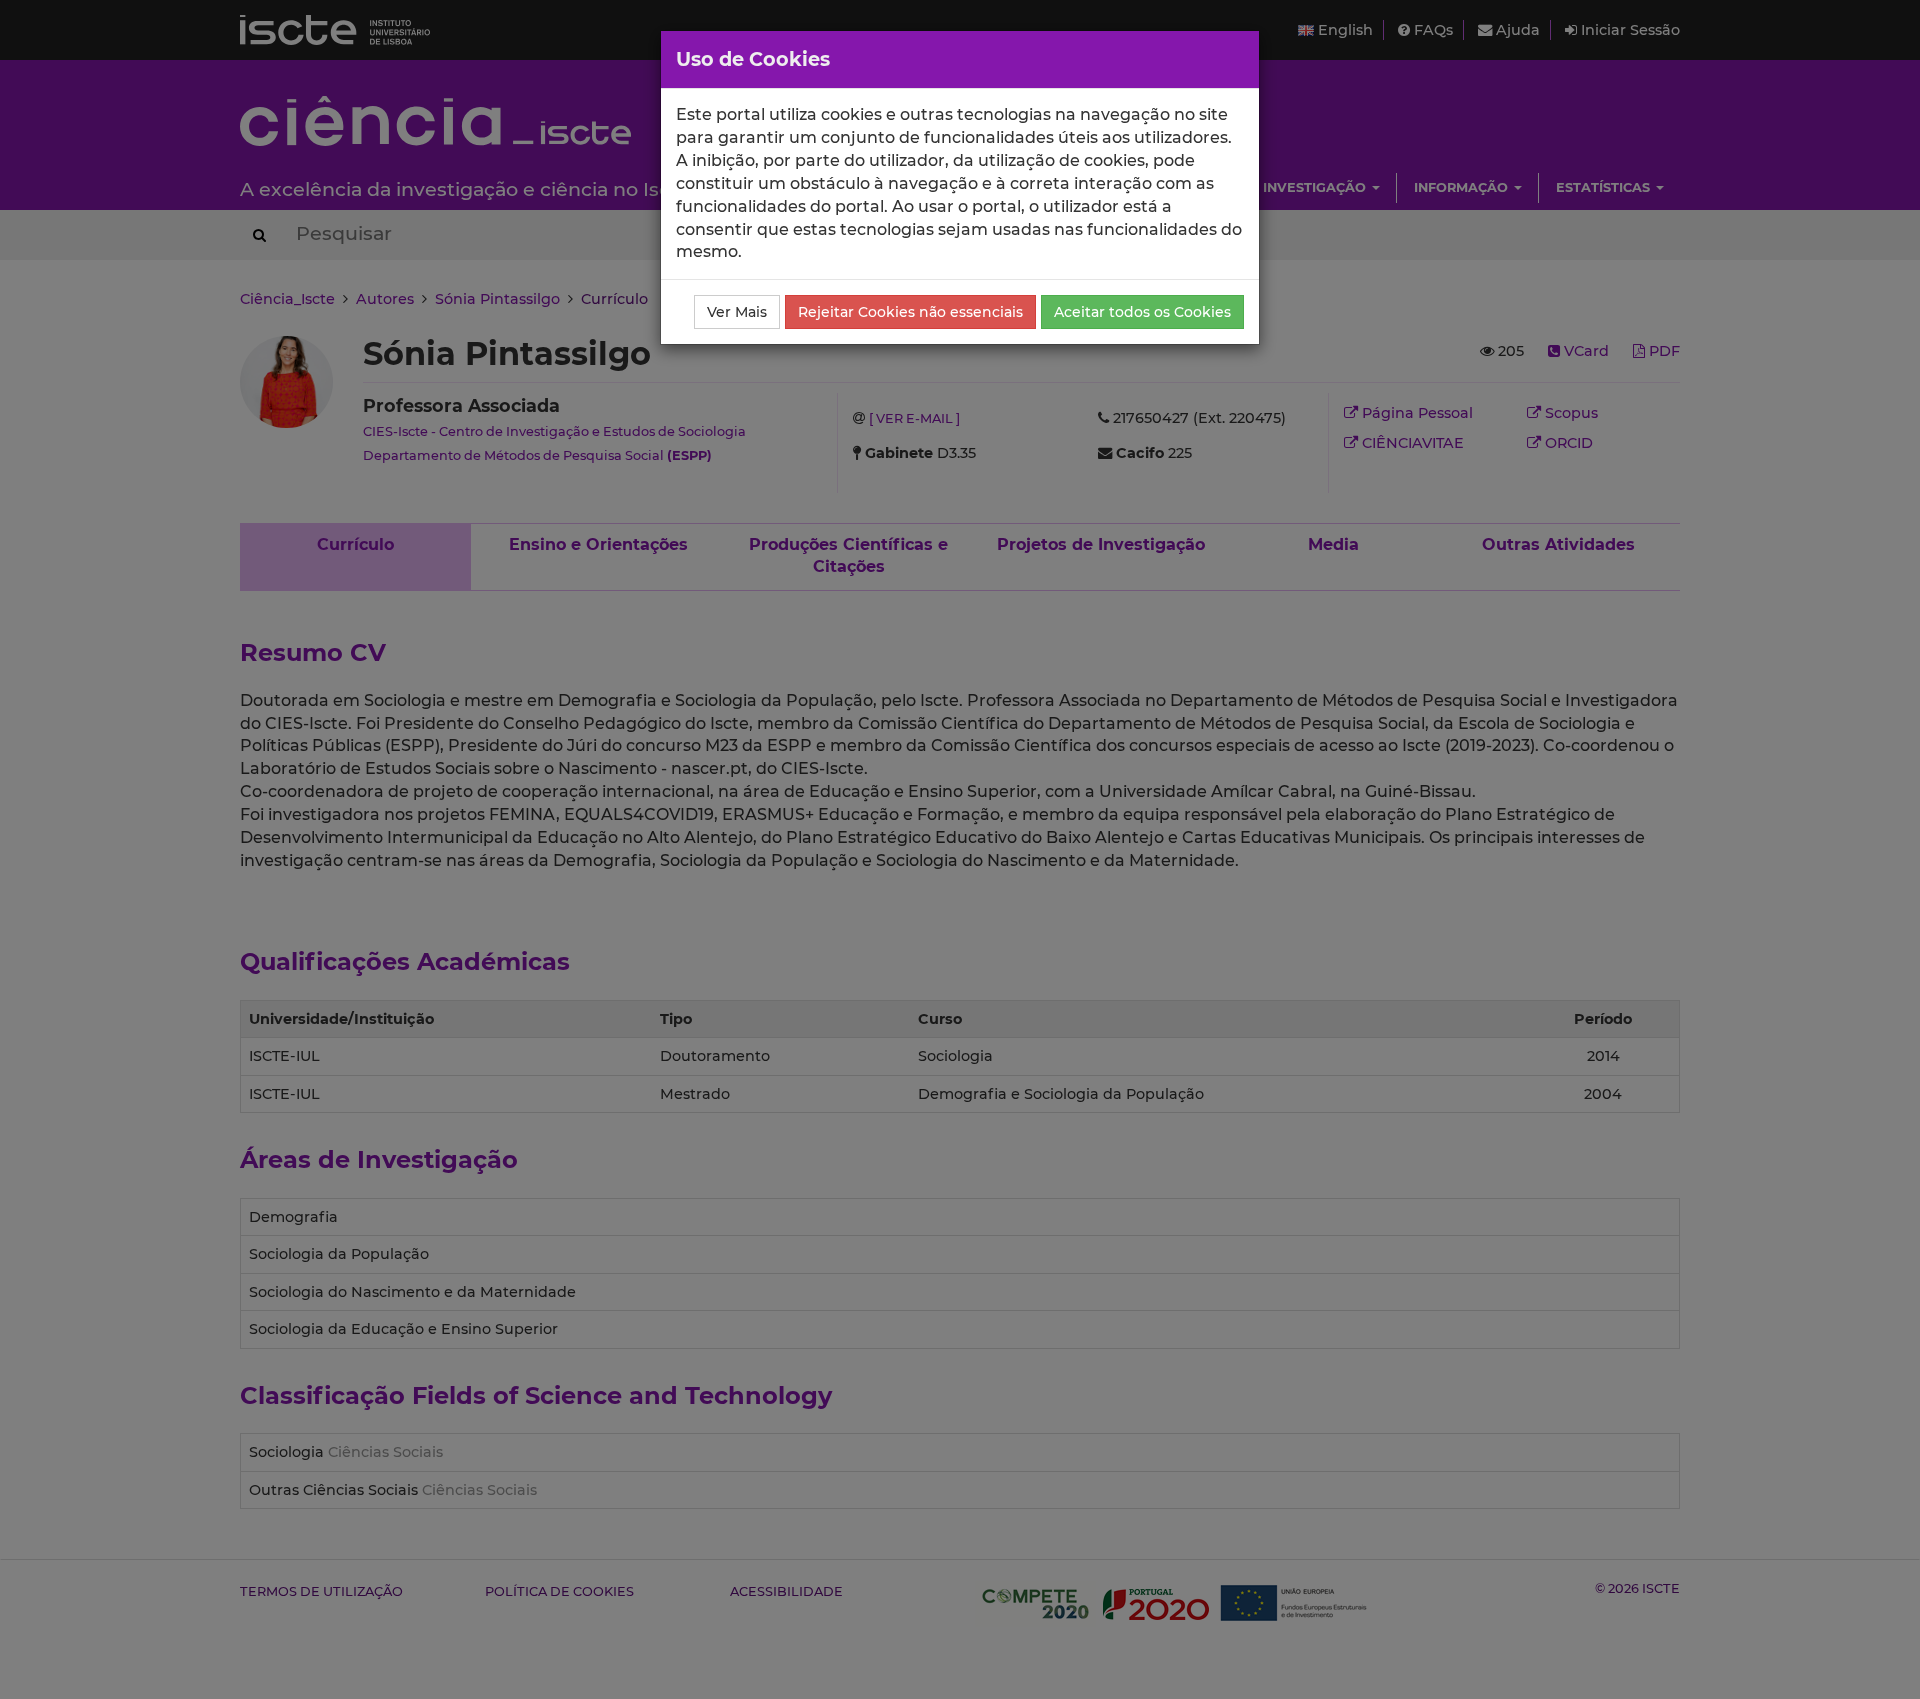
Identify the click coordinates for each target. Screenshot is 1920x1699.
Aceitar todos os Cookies (1142, 312)
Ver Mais (737, 312)
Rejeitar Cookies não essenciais (910, 312)
